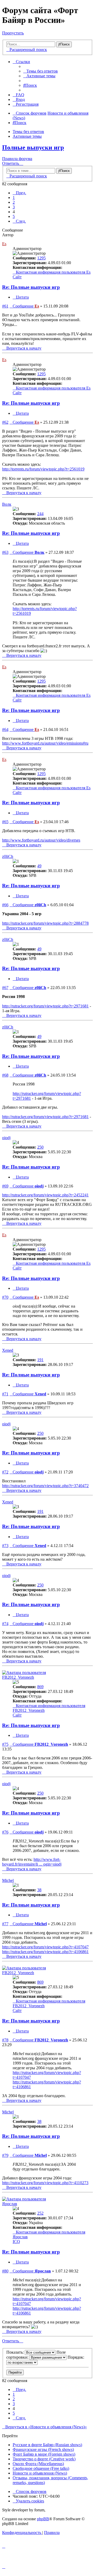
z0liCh (8, 856)
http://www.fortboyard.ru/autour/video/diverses (41, 840)
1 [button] (14, 198)
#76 (5, 1832)
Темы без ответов (28, 132)
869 (40, 1687)
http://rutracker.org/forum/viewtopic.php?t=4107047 (45, 1947)
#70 (5, 1297)
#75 (5, 1744)
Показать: (16, 2352)
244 (40, 514)
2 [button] (14, 202)
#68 (5, 1075)
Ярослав (10, 2204)
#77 (5, 1924)
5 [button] (14, 216)
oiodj (6, 1138)
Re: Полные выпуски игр (31, 287)
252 (40, 2213)
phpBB (43, 2519)
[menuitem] (41, 71)
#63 (5, 552)
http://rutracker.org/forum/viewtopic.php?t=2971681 (45, 1006)
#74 (5, 1624)
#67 (5, 988)
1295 (41, 258)
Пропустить (13, 33)
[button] (19, 193)
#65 (5, 822)
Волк (7, 504)
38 (39, 1890)
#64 (5, 729)
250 (40, 1147)
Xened (8, 1350)
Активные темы (27, 136)
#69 (5, 1186)
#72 (5, 1472)
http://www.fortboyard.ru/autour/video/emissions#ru (45, 743)
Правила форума (17, 159)
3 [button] (14, 207)
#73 (5, 1546)
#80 (5, 2271)
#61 (5, 306)
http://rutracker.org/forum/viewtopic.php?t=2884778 (45, 923)
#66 (5, 905)
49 (39, 866)
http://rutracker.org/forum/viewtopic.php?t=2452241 (45, 1195)
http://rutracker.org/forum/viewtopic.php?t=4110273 (45, 2183)
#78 (5, 2040)
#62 (5, 422)
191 (40, 1360)
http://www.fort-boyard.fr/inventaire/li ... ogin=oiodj (32, 1862)
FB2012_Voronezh (18, 1677)
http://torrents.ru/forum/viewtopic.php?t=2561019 (43, 469)
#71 (5, 1394)
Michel (8, 1880)
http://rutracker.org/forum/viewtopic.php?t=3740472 (45, 1486)
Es (4, 244)
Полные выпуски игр (33, 147)
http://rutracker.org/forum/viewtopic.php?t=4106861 (45, 1952)
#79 (5, 2155)
